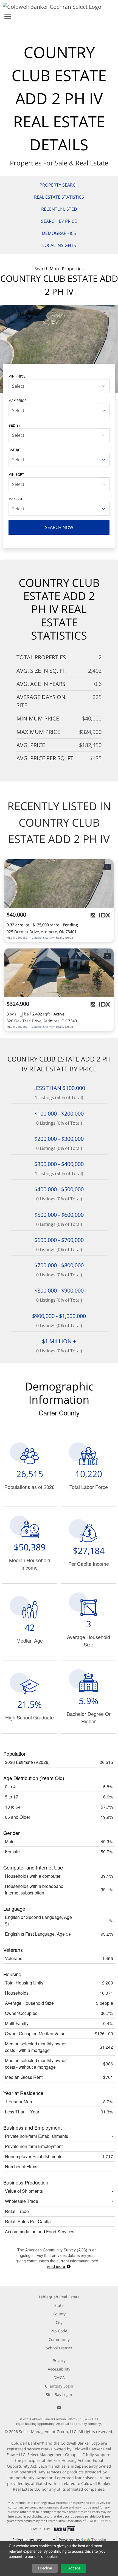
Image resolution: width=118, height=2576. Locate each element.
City (59, 2322)
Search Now (59, 527)
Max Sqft (17, 499)
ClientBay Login (59, 2386)
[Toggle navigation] (8, 16)
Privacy (59, 2360)
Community (59, 2339)
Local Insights (59, 245)
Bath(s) (15, 450)
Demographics (59, 233)
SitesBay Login (59, 2395)
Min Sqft (16, 474)
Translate (100, 2540)
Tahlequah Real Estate (59, 2297)
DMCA (59, 2377)
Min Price (17, 376)
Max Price (18, 400)
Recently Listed (59, 209)
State (59, 2305)
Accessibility (59, 2369)
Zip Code (59, 2331)
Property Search (59, 185)
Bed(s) (14, 425)
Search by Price (59, 221)
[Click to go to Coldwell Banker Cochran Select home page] (52, 6)
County (59, 2314)
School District (59, 2348)
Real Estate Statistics (59, 197)
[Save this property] (108, 867)
